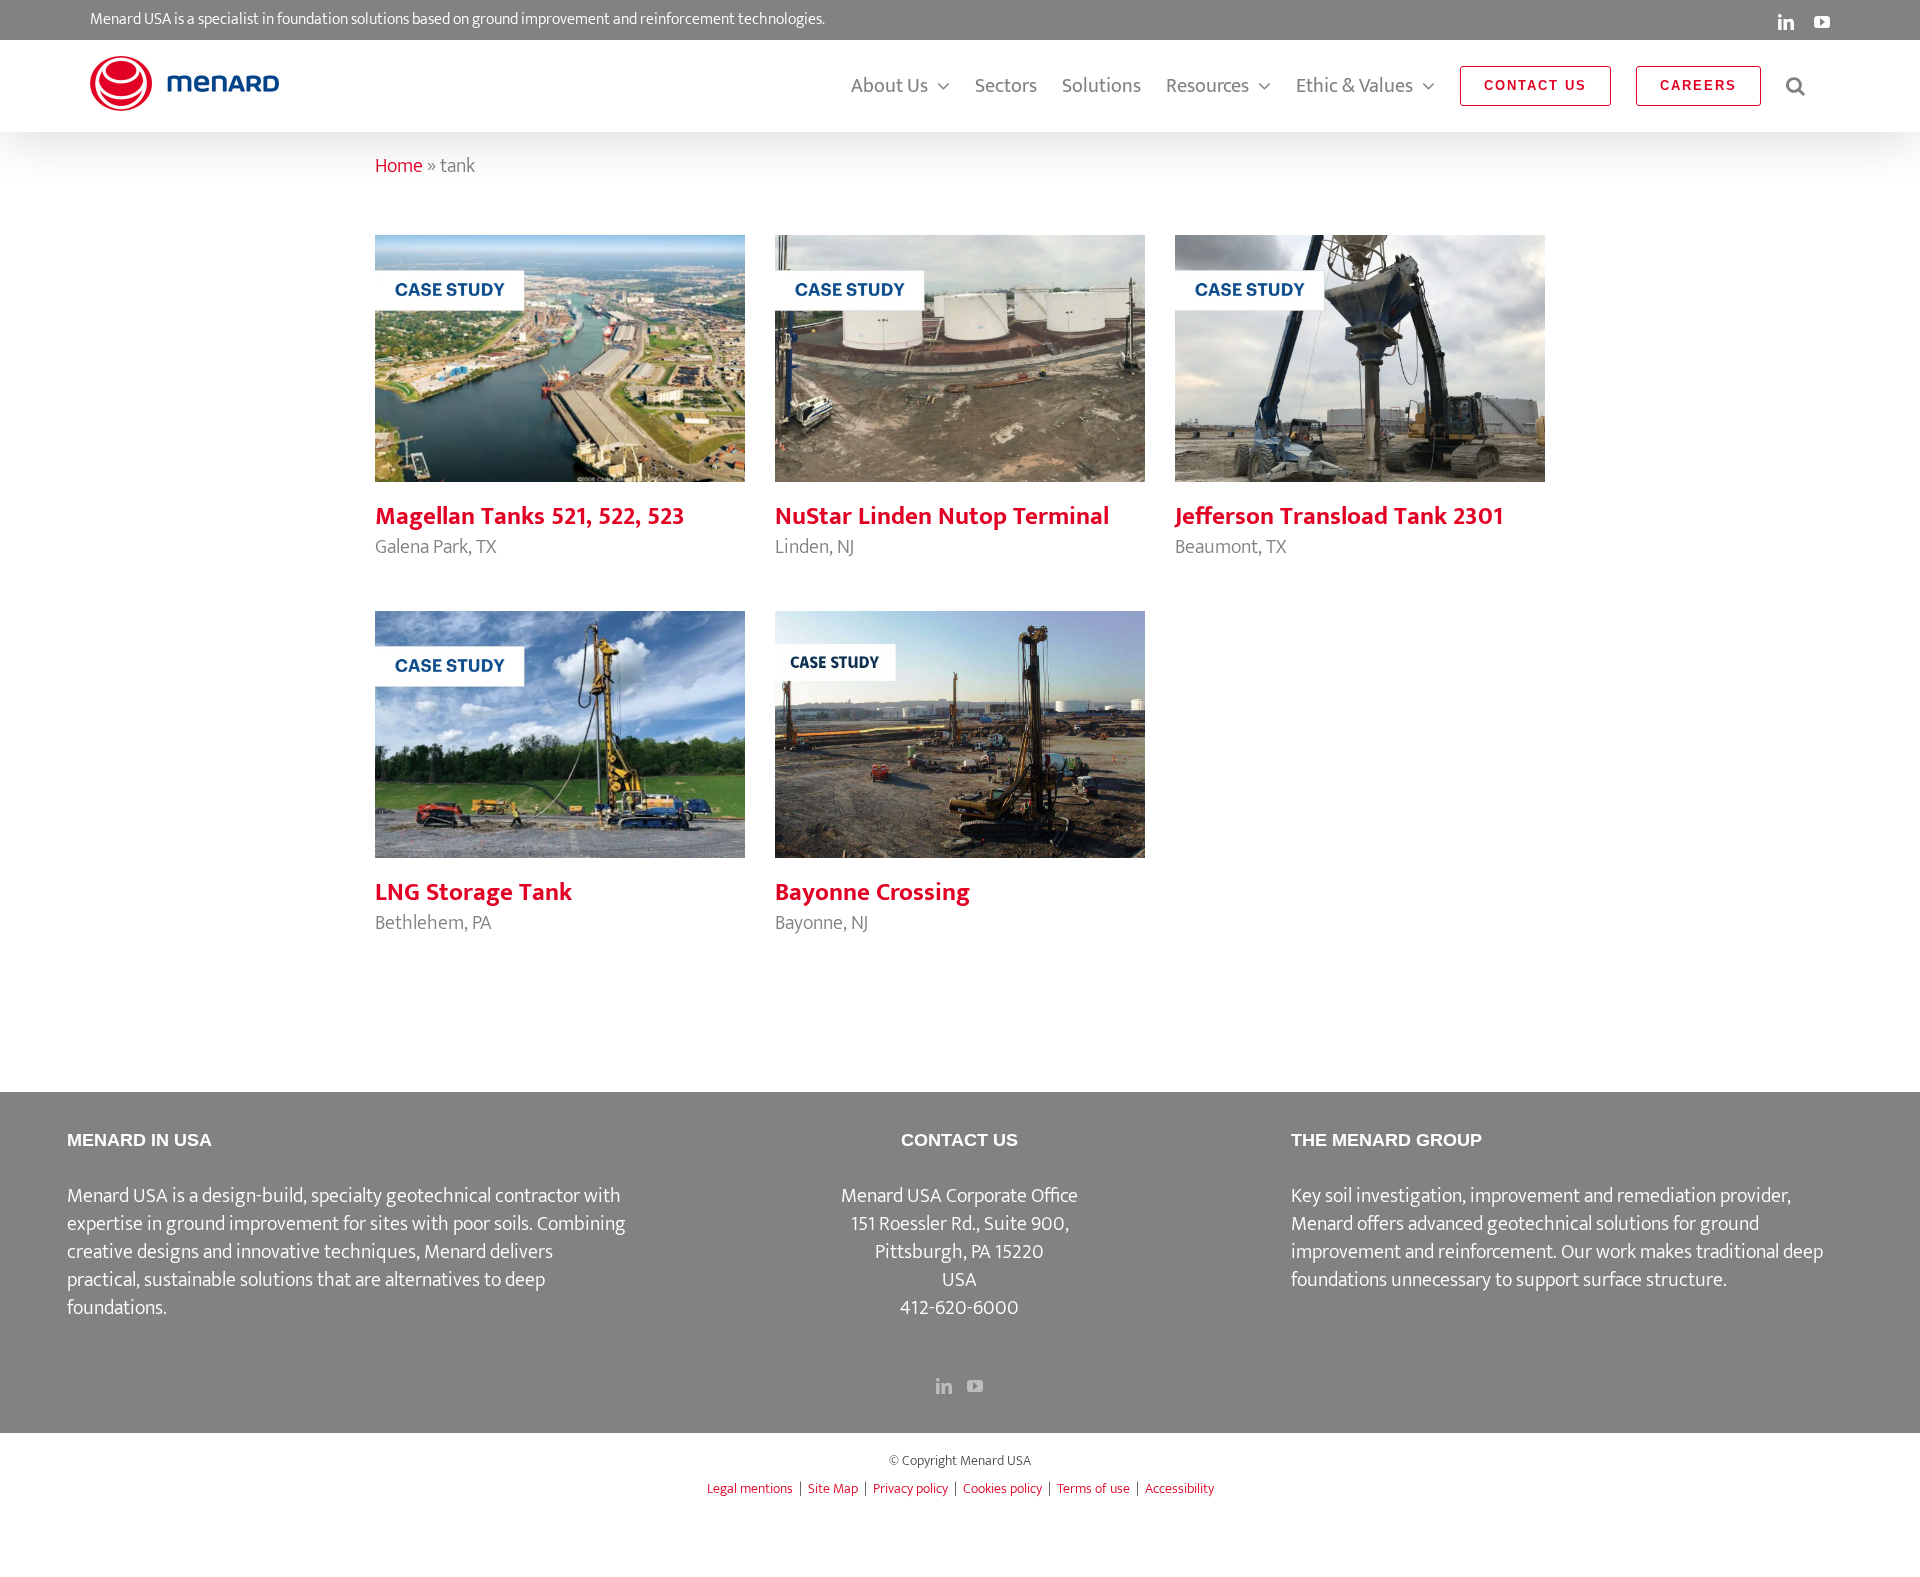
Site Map (833, 1488)
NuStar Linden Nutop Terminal (960, 338)
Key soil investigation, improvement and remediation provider (1539, 1196)
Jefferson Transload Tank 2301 (1360, 338)
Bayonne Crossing (960, 714)
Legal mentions (750, 1488)
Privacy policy (910, 1488)
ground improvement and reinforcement (1525, 1238)
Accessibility (1179, 1488)
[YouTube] (975, 1386)
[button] (1795, 86)
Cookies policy (1002, 1488)
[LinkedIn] (944, 1386)
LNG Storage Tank (560, 714)
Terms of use (1093, 1488)
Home (399, 166)
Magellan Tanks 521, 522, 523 (560, 338)
